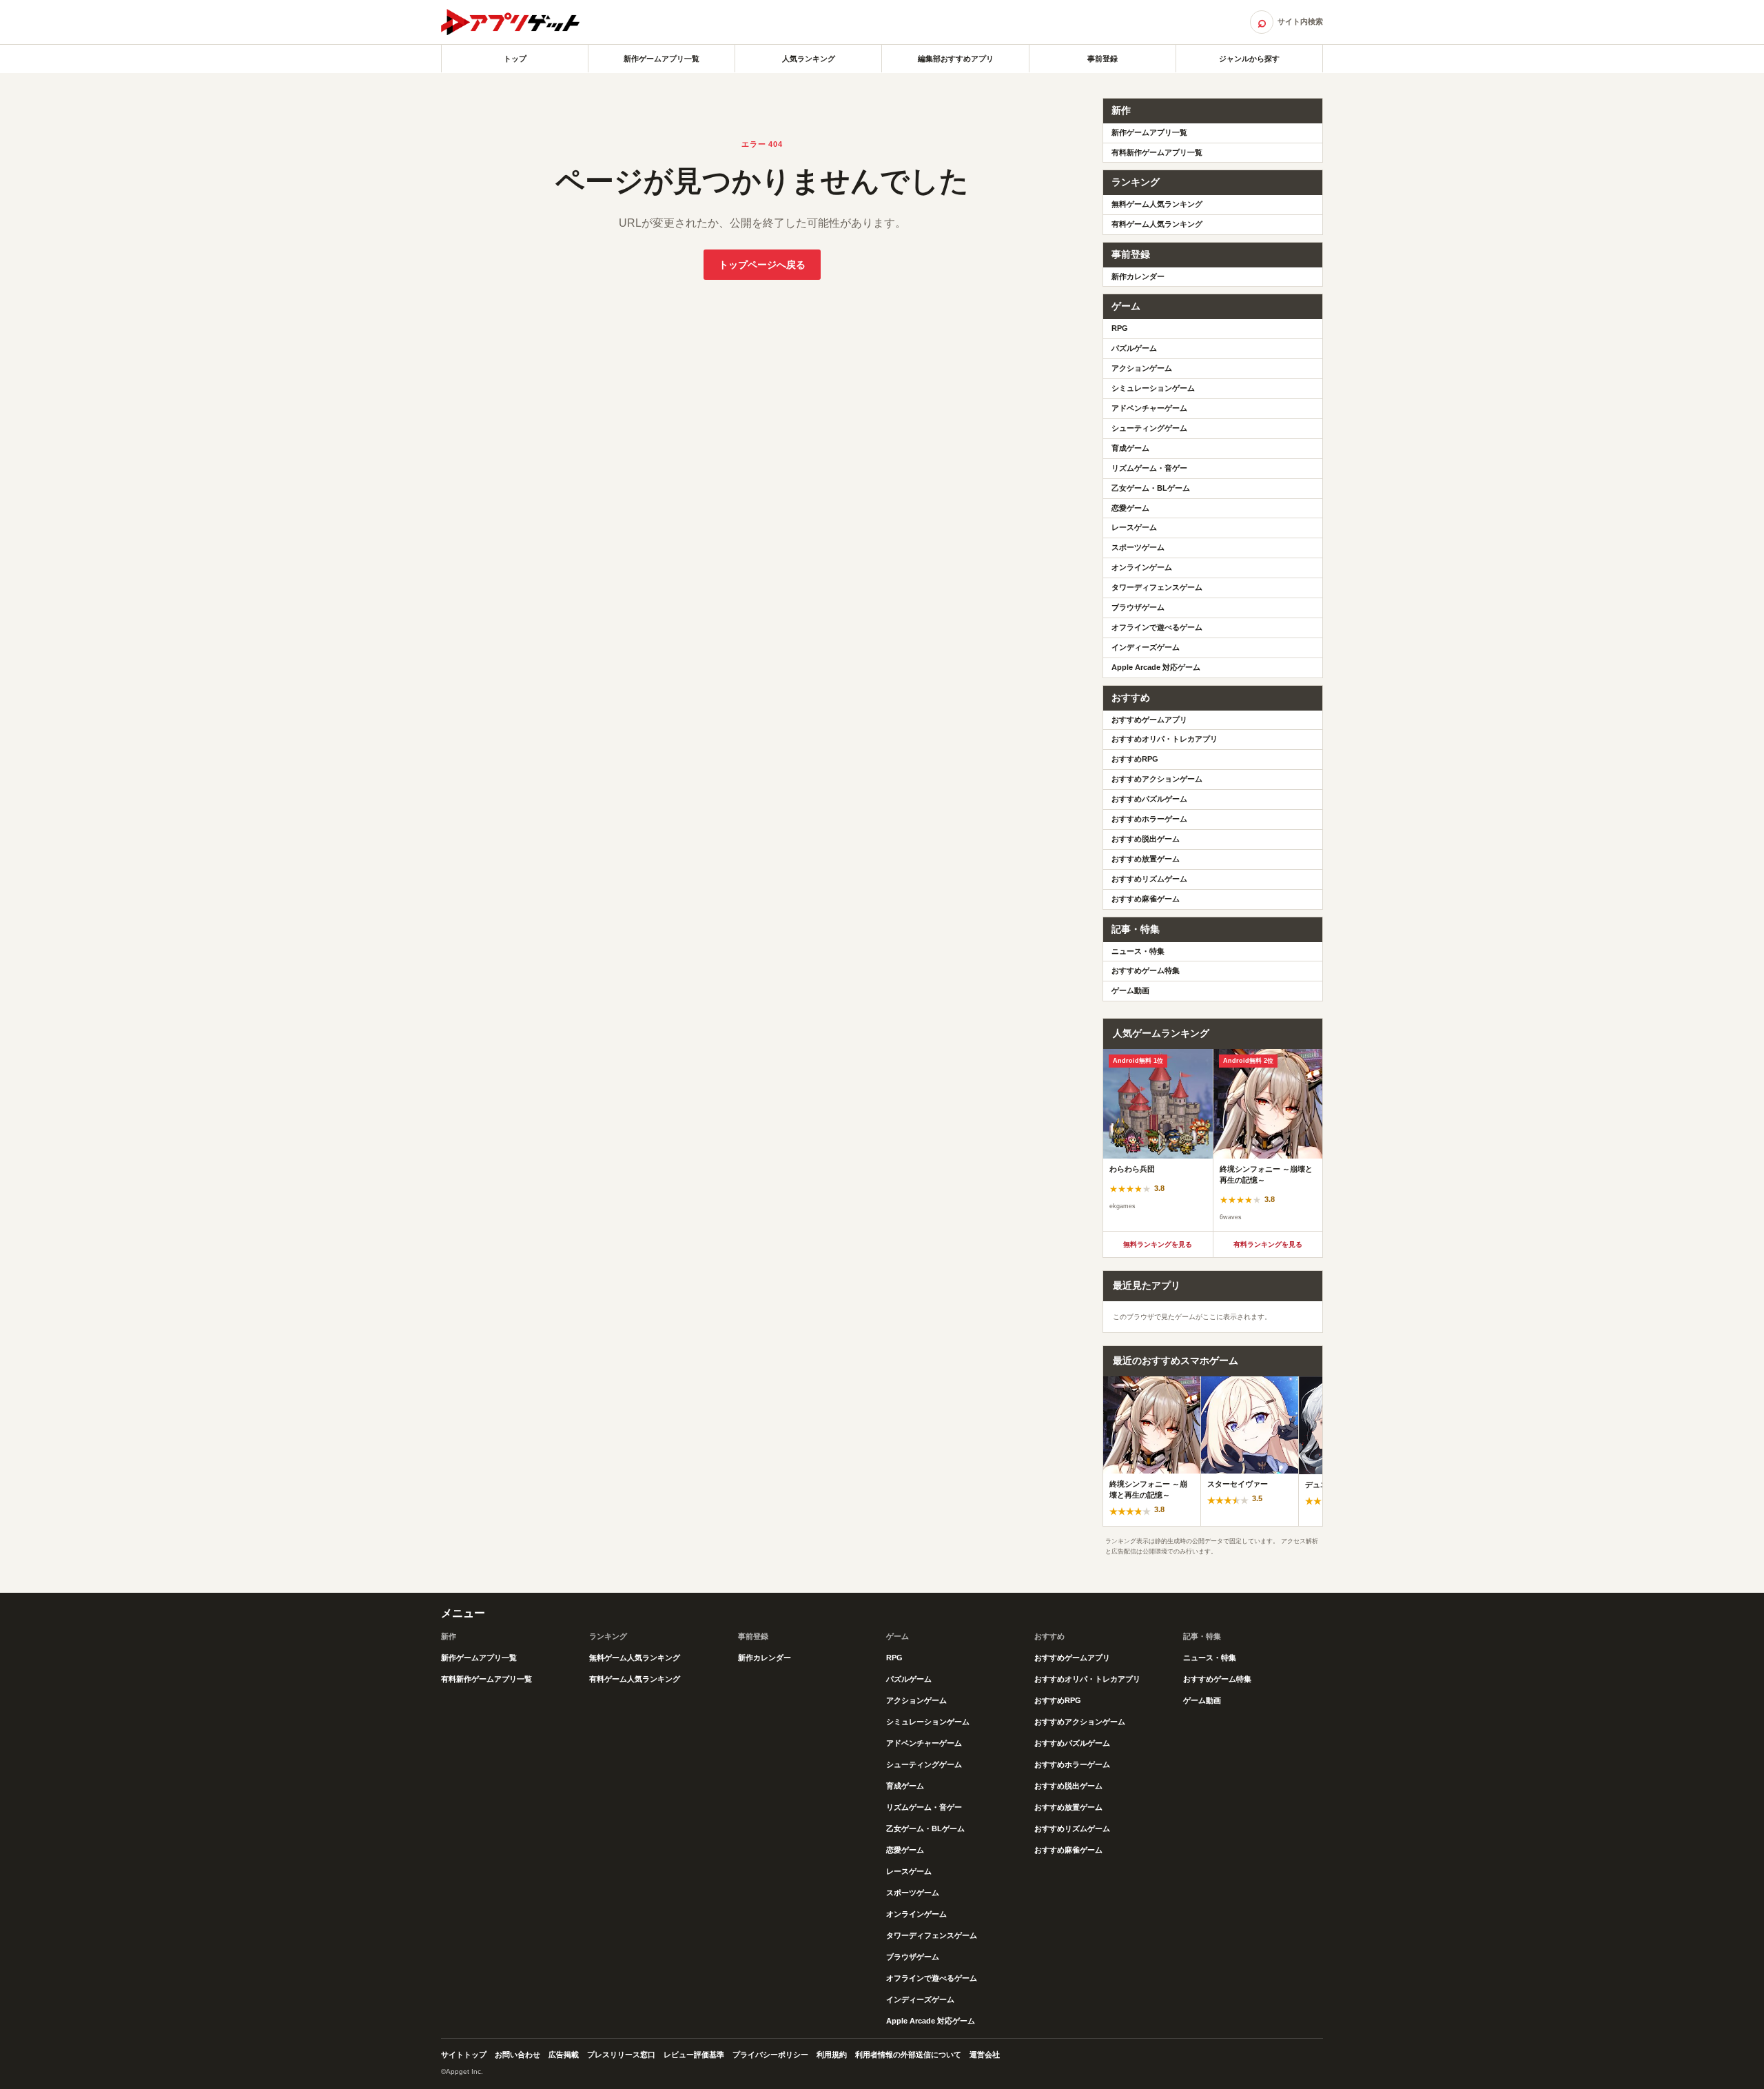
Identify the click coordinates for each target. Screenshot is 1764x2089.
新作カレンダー (1138, 276)
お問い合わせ (517, 2055)
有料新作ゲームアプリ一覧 (1157, 152)
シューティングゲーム (1149, 428)
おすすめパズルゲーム (1149, 799)
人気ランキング (809, 59)
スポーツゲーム (1138, 547)
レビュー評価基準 (694, 2055)
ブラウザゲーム (1138, 607)
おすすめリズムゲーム (1149, 879)
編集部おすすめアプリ (956, 59)
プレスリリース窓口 (621, 2055)
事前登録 (1102, 59)
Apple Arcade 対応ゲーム (1156, 667)
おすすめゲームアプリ (1149, 720)
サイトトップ (464, 2055)
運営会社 (985, 2055)
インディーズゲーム (1146, 647)
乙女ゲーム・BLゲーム (1151, 488)
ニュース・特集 (1138, 951)
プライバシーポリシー (770, 2055)
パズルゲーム (1134, 348)
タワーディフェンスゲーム (1157, 587)
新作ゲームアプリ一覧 (661, 59)
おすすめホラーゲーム (1149, 819)
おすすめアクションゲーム (1157, 779)
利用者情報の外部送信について (908, 2055)
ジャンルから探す (1249, 59)
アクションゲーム (1142, 368)
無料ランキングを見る (1158, 1244)
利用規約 (832, 2055)
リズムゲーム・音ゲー (1149, 468)
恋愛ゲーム (1130, 508)
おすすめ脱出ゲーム (1146, 839)
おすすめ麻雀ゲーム (1146, 899)
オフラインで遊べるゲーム (1157, 627)
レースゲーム (1134, 527)
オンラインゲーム (1142, 567)
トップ (515, 59)
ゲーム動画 (1130, 990)
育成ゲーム (1130, 448)
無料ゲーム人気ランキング (1157, 204)
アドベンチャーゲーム (1149, 408)
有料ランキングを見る (1268, 1244)
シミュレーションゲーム (1153, 388)
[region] (1213, 1140)
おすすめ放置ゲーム (1146, 859)
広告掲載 (564, 2055)
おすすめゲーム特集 (1146, 970)
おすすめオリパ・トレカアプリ (1165, 739)
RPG (1120, 328)
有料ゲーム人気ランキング (1157, 224)
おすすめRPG (1135, 759)
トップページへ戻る (762, 265)
